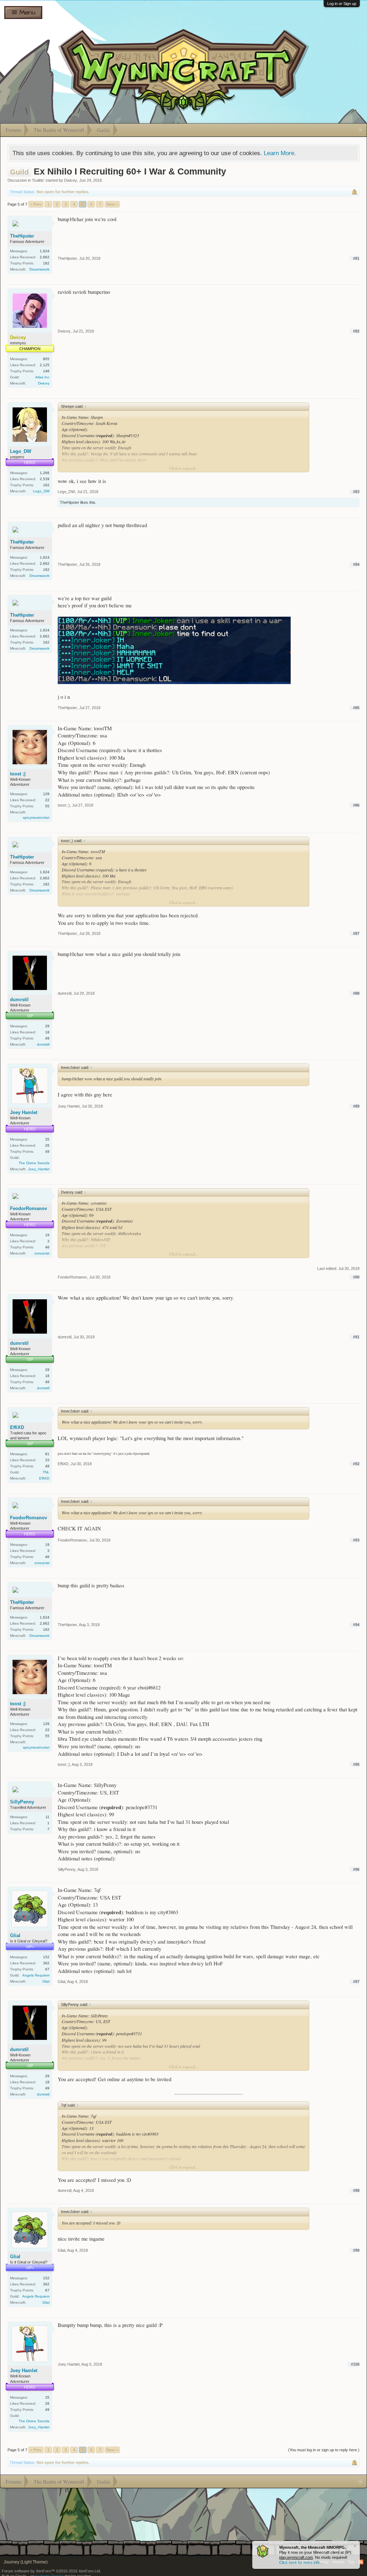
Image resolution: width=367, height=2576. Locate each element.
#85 (356, 708)
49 (47, 1038)
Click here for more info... (301, 2562)
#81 (356, 258)
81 (47, 1454)
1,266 (45, 473)
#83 (356, 492)
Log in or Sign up (342, 4)
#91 (356, 1337)
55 (47, 806)
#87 (356, 933)
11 (47, 1817)
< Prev (36, 204)
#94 (356, 1625)
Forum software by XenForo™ (51, 2571)
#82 (356, 331)
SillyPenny (22, 1802)
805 (46, 359)
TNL (46, 1472)
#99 (356, 2250)
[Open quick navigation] (360, 130)
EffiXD (17, 1427)
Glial (15, 1935)
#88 (356, 993)
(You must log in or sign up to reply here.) (324, 2450)
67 (47, 1969)
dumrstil (19, 1000)
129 (46, 794)
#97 (356, 1982)
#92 (356, 1464)
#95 (356, 1764)
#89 (356, 1106)
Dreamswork (39, 269)
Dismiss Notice (355, 2546)
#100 (355, 2364)
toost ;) (18, 774)
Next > (112, 204)
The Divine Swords (34, 1163)
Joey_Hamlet (39, 1169)
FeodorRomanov (28, 1208)
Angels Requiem (36, 1975)
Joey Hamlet (24, 1112)
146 (46, 371)
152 (46, 1957)
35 (47, 1139)
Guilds (38, 180)
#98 (356, 2190)
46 (47, 1247)
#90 (356, 1277)
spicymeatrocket (36, 818)
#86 (356, 805)
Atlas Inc (42, 377)
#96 (356, 1869)
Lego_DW (21, 451)
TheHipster (22, 236)
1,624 (45, 251)
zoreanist (42, 1253)
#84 (356, 564)
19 (47, 1235)
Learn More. (280, 153)
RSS (361, 2562)
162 (46, 263)
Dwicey (71, 180)
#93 (356, 1540)
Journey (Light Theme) (26, 2562)
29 (47, 1026)
